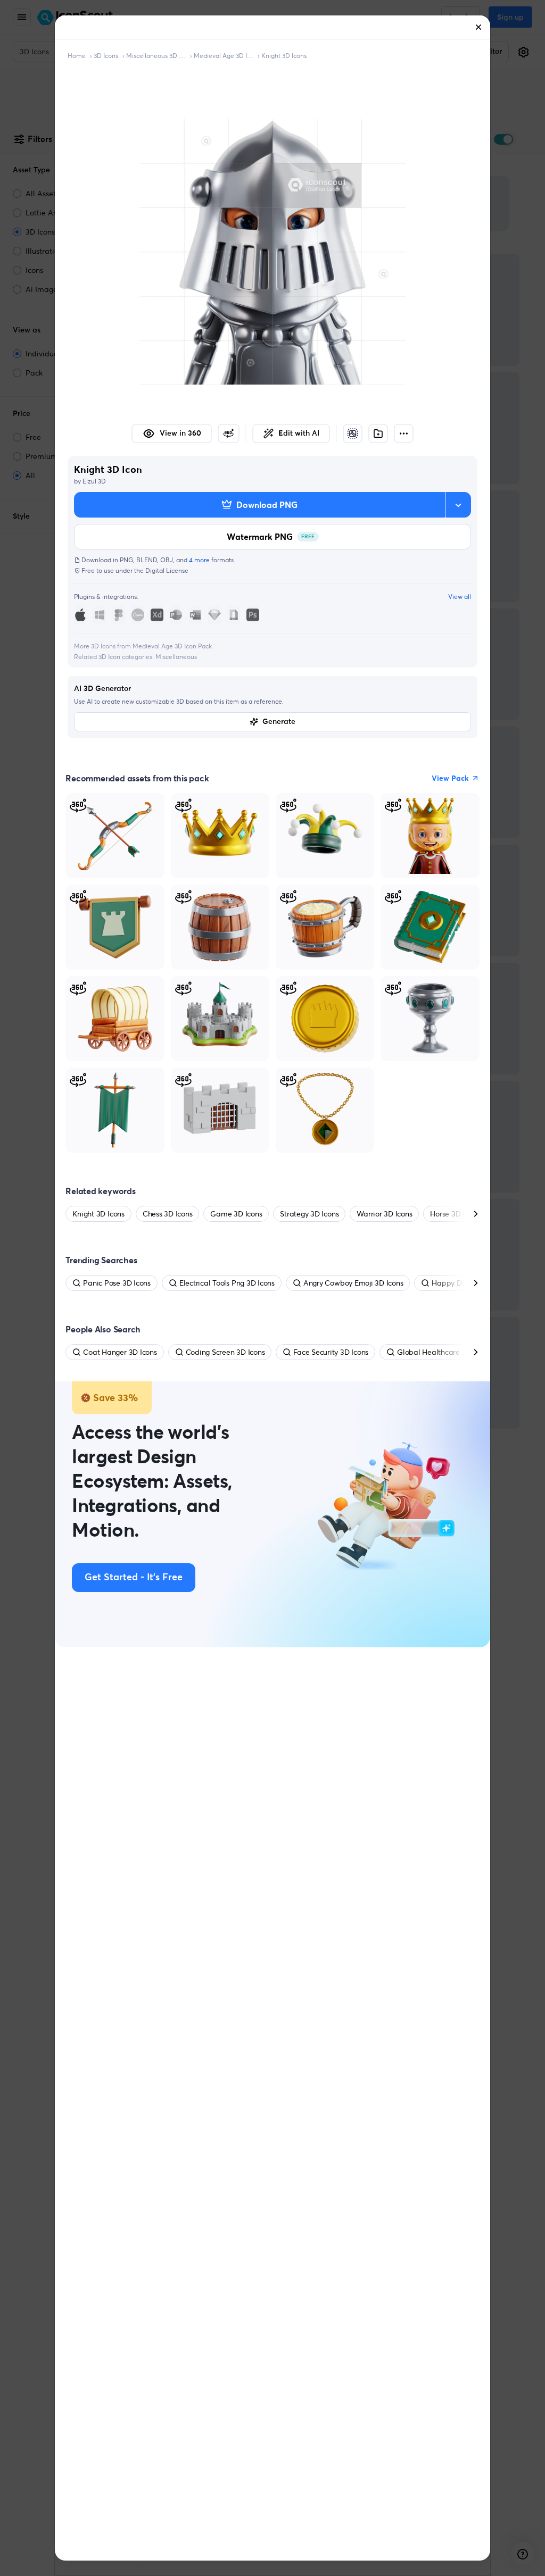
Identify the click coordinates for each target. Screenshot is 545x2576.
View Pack (450, 778)
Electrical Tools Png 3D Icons (227, 1283)
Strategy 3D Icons (309, 1214)
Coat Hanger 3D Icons (120, 1352)
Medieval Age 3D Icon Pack (224, 56)
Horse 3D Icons (455, 1214)
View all (460, 597)
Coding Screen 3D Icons (225, 1352)
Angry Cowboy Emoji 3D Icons (353, 1283)
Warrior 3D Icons (384, 1214)
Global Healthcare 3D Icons (444, 1352)
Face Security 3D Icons (331, 1352)
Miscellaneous (176, 657)
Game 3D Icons (236, 1214)
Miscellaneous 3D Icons (156, 56)
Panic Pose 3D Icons (117, 1283)
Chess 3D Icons (168, 1214)
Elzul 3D (94, 481)
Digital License (167, 570)
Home (77, 56)
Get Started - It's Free (134, 1578)
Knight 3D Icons (284, 56)
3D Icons (106, 56)
